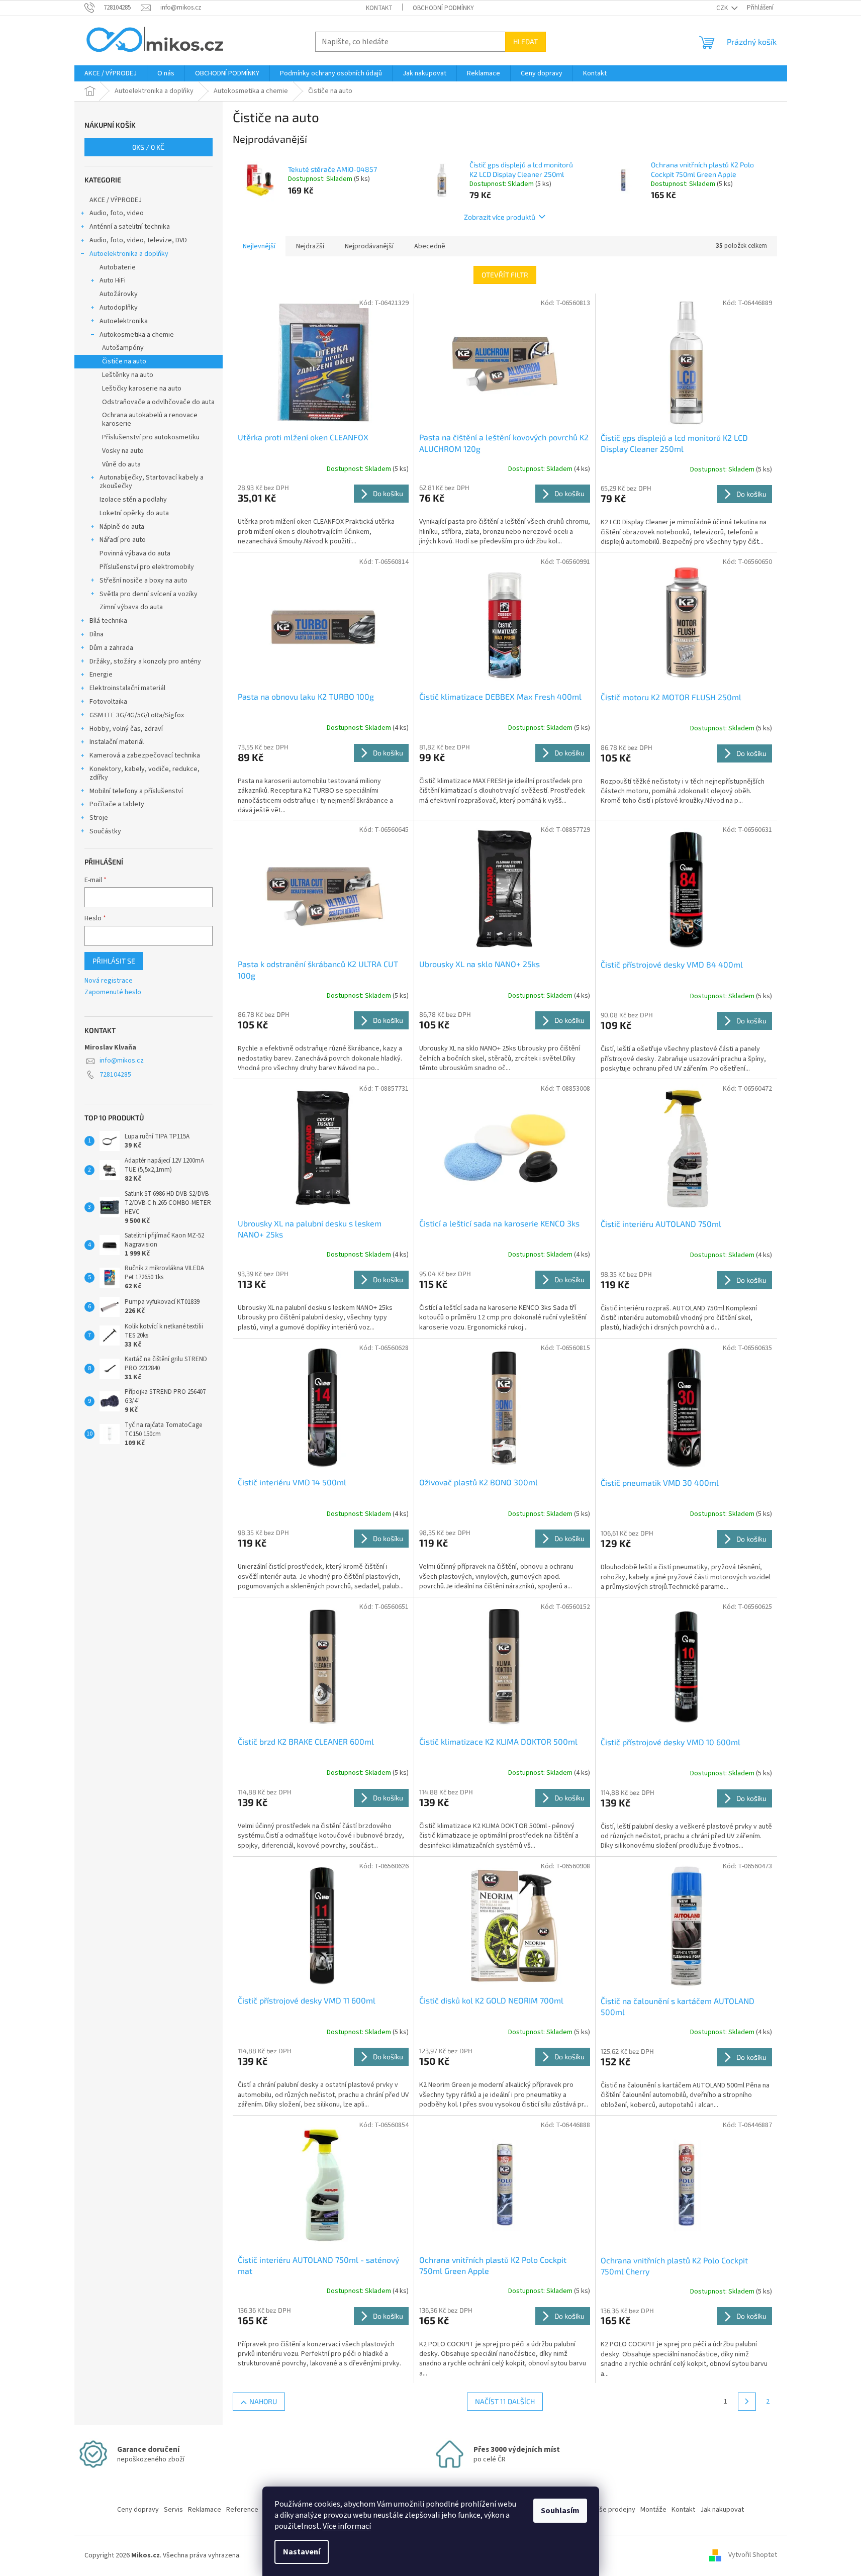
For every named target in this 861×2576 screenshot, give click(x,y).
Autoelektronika (124, 321)
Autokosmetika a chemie (137, 335)
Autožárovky (119, 294)
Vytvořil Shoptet (753, 2555)
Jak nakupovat (722, 2510)
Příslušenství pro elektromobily (147, 567)
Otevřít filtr (505, 275)
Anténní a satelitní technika (130, 227)
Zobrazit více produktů (500, 217)
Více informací (347, 2526)
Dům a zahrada (111, 648)
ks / (148, 147)
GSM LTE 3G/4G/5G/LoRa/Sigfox (137, 715)
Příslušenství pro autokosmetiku (151, 437)
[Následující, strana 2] (747, 2402)
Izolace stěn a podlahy (133, 500)
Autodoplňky (119, 308)
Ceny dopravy (138, 2510)
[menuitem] (111, 73)
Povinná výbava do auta (135, 553)
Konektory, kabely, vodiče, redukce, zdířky (145, 773)
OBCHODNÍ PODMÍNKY (443, 8)
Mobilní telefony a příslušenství (136, 791)
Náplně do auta (122, 527)
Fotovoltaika (108, 702)
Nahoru (263, 2401)
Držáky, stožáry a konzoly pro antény (145, 661)
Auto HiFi (113, 280)
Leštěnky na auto (128, 375)
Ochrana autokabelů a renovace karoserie (150, 419)
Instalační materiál (117, 742)
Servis (173, 2510)
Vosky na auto (123, 451)
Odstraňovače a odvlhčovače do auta (158, 402)
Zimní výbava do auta (131, 607)
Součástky (105, 831)
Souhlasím (560, 2511)
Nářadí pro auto (123, 540)
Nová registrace (109, 981)
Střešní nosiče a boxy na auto (143, 581)
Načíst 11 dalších (505, 2401)
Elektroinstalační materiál (127, 688)
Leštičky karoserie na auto (142, 389)
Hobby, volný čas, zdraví (126, 729)
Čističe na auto (124, 361)
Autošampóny (123, 348)
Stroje (99, 818)
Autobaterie (118, 267)
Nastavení (302, 2552)
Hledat (525, 41)
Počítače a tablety (117, 804)
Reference (242, 2510)
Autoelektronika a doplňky (129, 254)
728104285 (115, 1075)
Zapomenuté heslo (113, 992)
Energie (101, 675)
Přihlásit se (114, 961)
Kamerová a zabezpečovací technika (145, 755)
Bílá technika (108, 621)
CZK (723, 8)
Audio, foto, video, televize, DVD (138, 240)
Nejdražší (310, 246)
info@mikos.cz (122, 1061)
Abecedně (430, 246)
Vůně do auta (121, 464)
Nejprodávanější (369, 246)
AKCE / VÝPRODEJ (116, 200)
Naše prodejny (613, 2510)
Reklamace (205, 2510)
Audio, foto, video (117, 213)
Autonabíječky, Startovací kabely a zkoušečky (152, 482)
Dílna (97, 634)
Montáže (653, 2510)
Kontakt (379, 8)
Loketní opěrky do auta (134, 513)
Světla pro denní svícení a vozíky (149, 594)
